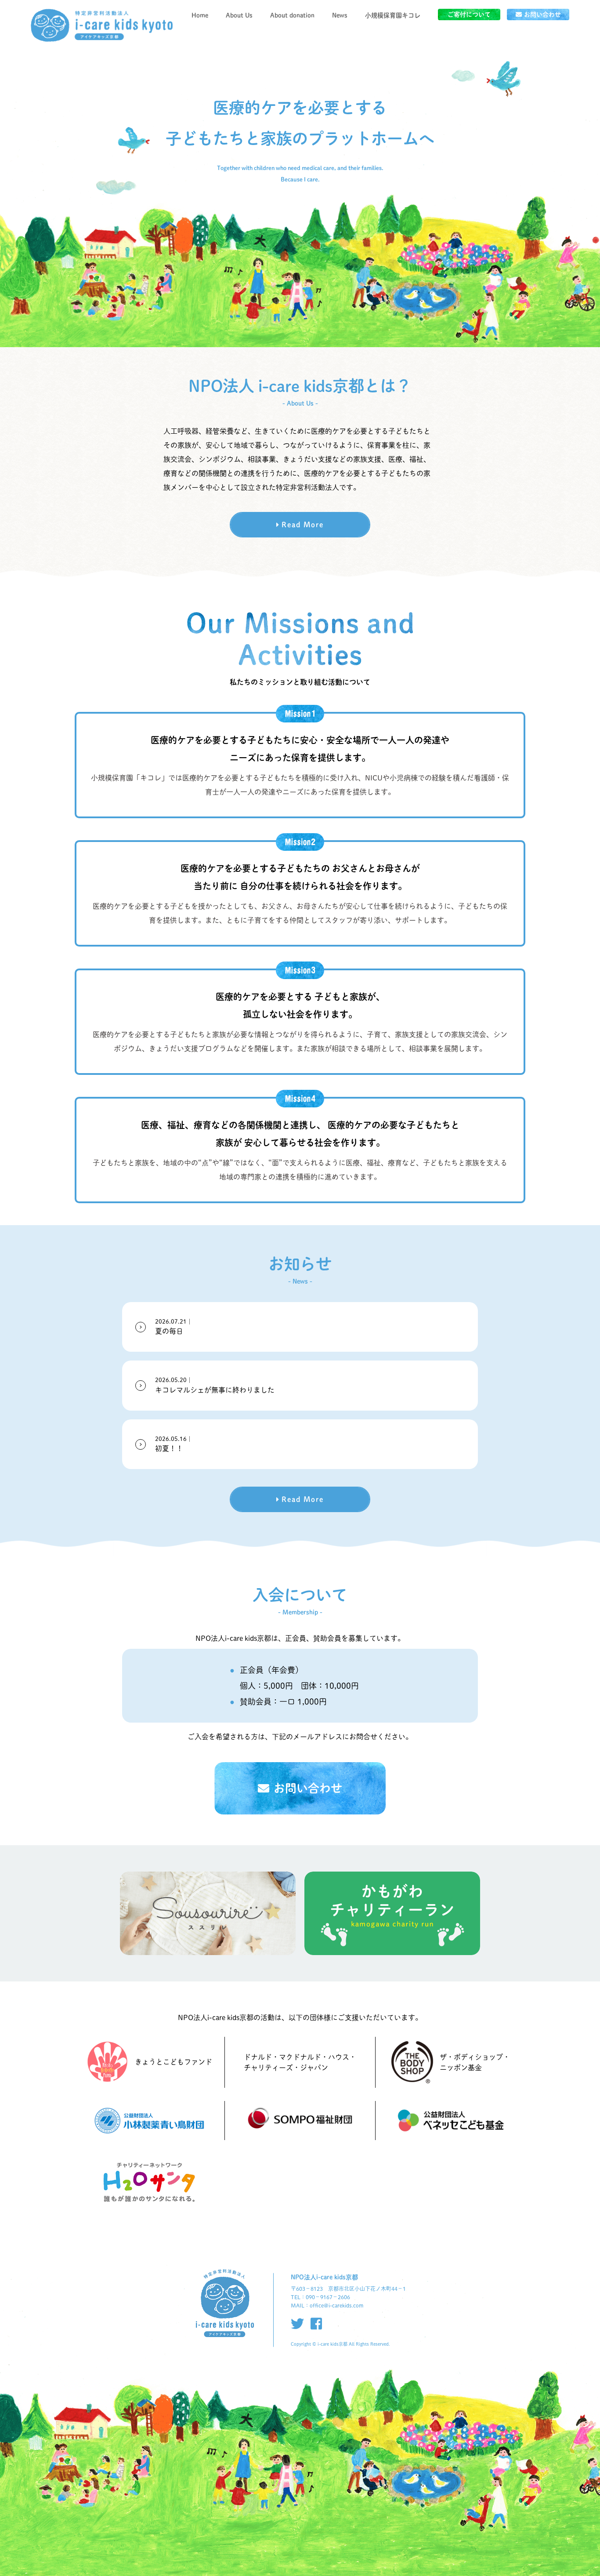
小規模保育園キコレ (393, 15)
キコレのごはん (393, 46)
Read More (303, 525)
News (340, 15)
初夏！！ (174, 1444)
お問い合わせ (542, 15)
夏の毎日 (174, 1327)
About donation (292, 15)
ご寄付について (469, 15)
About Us (239, 15)
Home (200, 15)
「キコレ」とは (393, 28)
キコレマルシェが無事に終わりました (215, 1385)
